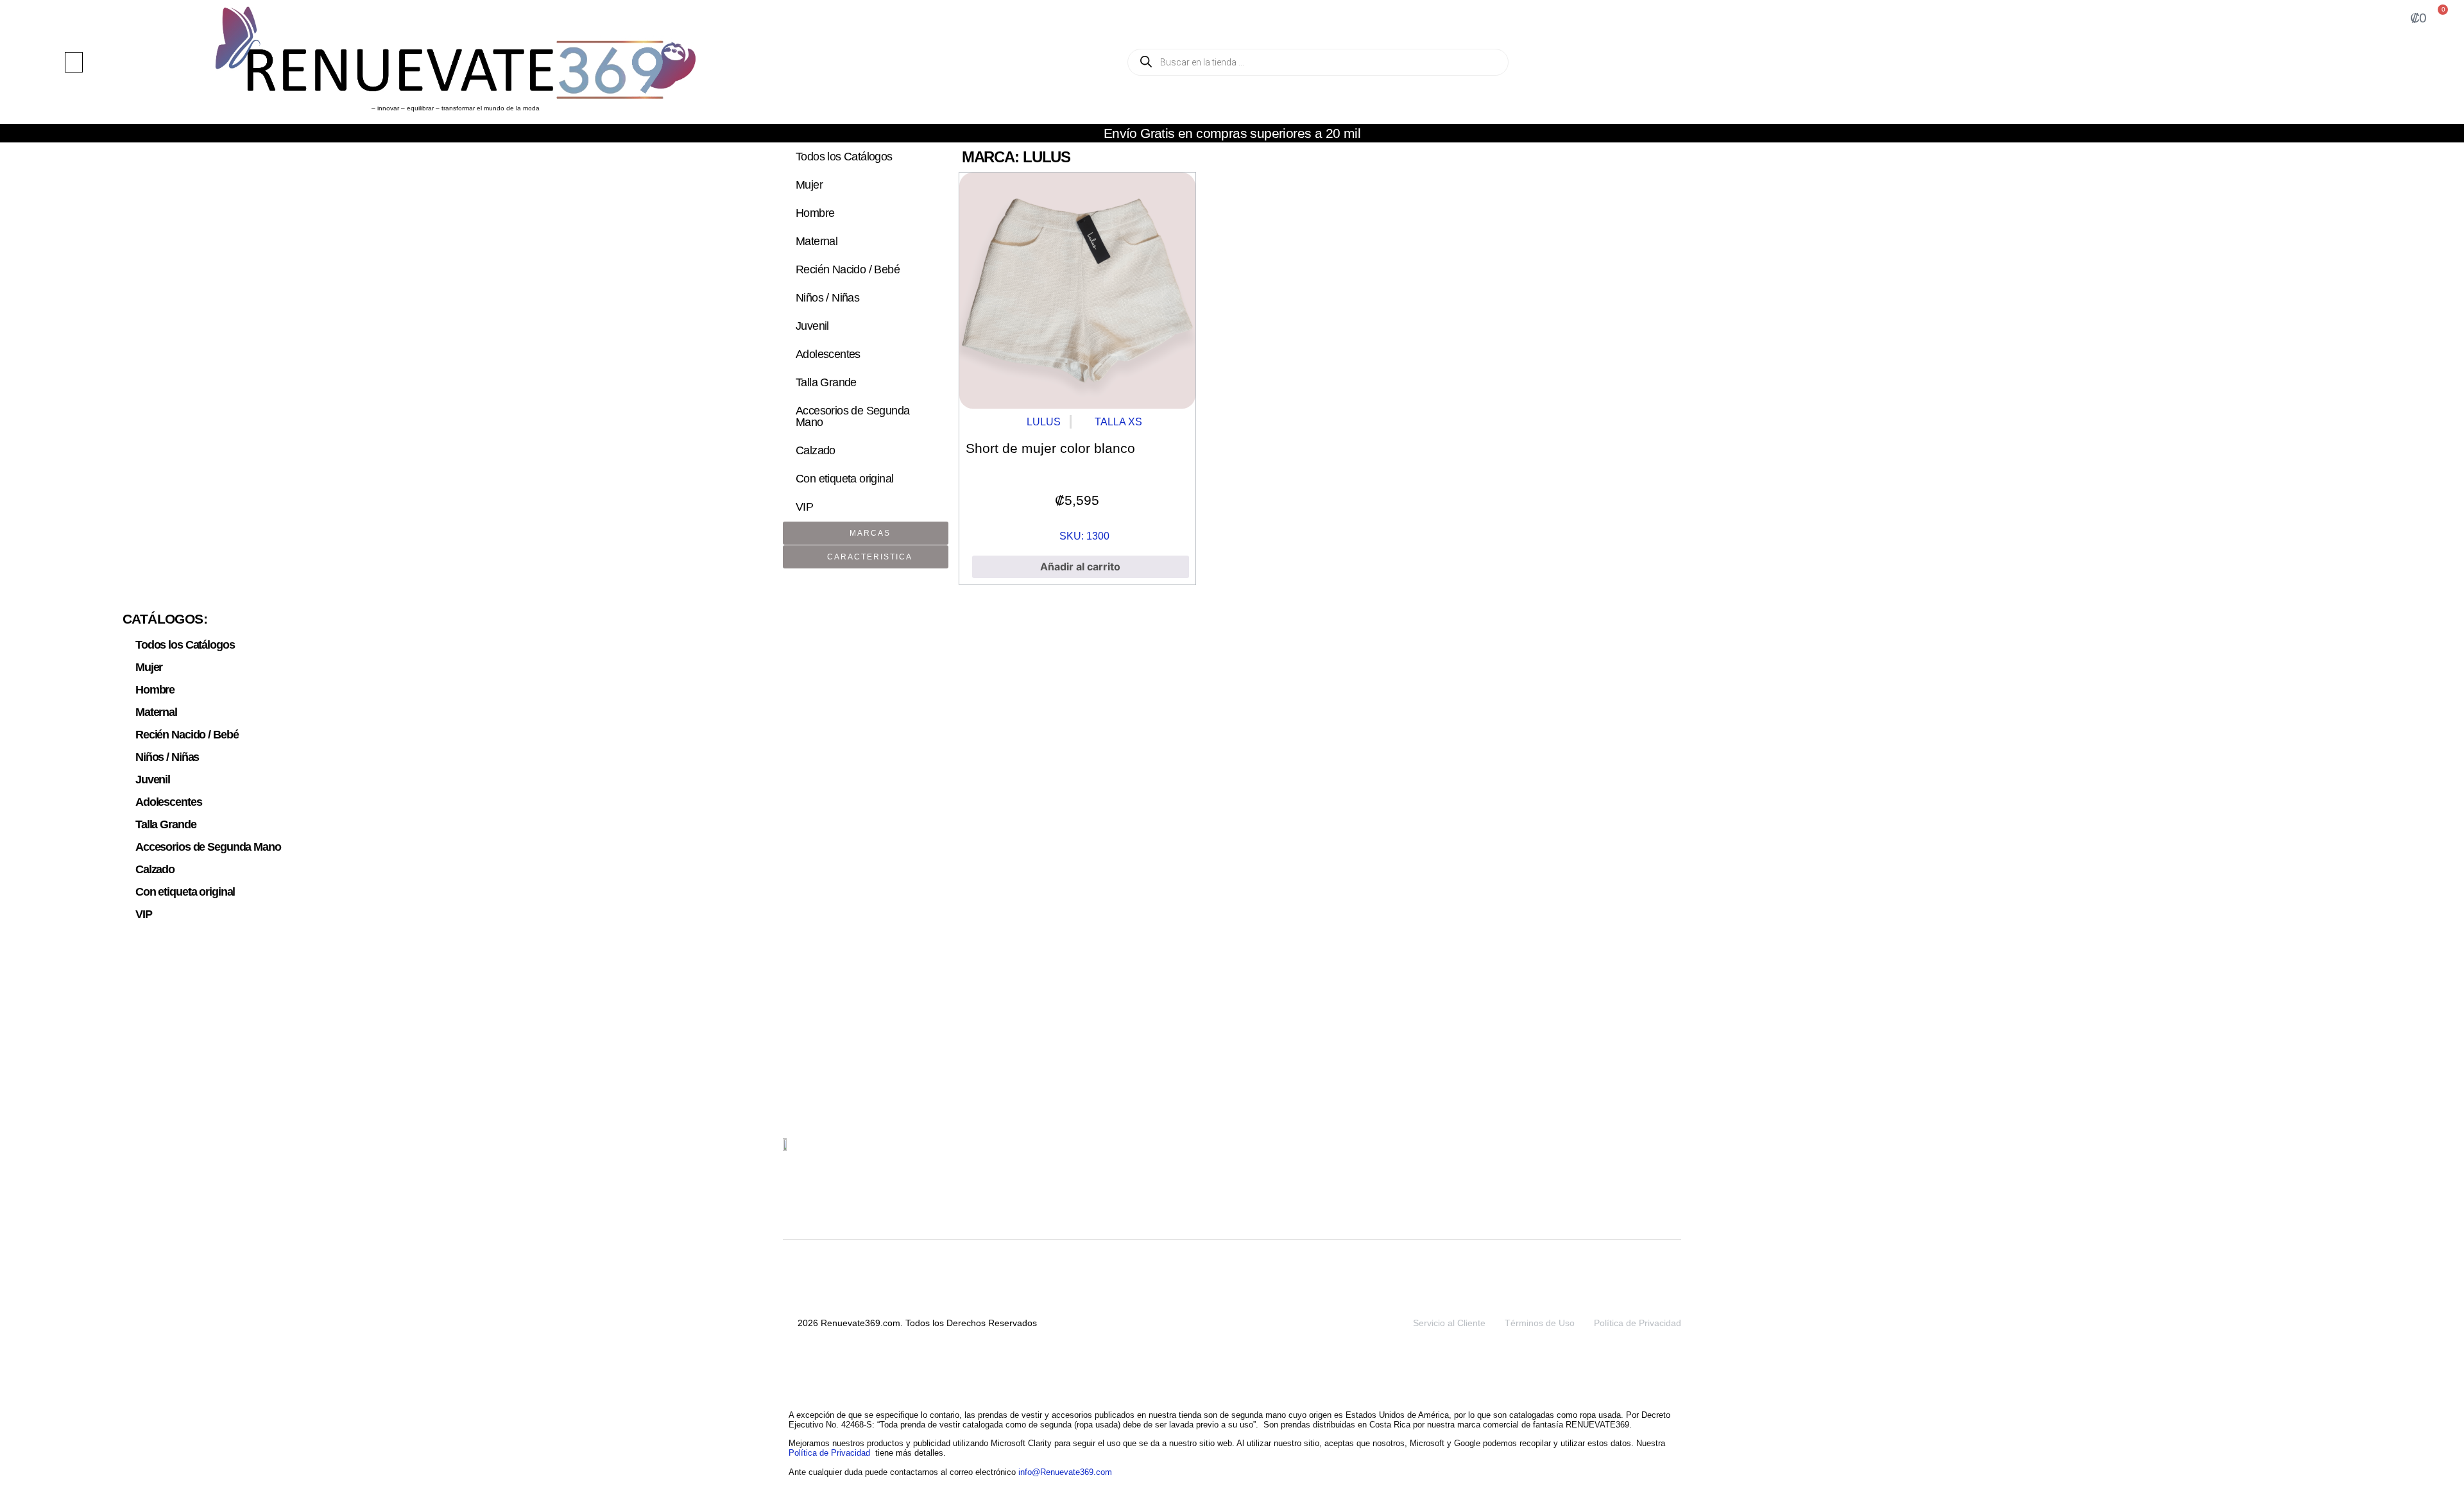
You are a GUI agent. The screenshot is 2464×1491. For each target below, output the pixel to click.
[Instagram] (1641, 1153)
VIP (804, 507)
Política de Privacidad (1638, 1323)
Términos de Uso (1540, 1323)
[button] (74, 62)
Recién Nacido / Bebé (848, 269)
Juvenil (812, 326)
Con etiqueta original (844, 479)
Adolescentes (828, 354)
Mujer (809, 185)
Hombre (815, 213)
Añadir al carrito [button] (1080, 567)
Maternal (817, 241)
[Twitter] (1611, 1153)
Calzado (816, 450)
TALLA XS (1118, 422)
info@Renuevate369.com (1065, 1472)
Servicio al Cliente (1449, 1323)
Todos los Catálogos (844, 157)
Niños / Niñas (827, 298)
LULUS (1044, 422)
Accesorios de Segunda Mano (852, 416)
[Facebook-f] (1671, 1153)
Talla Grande (826, 382)
